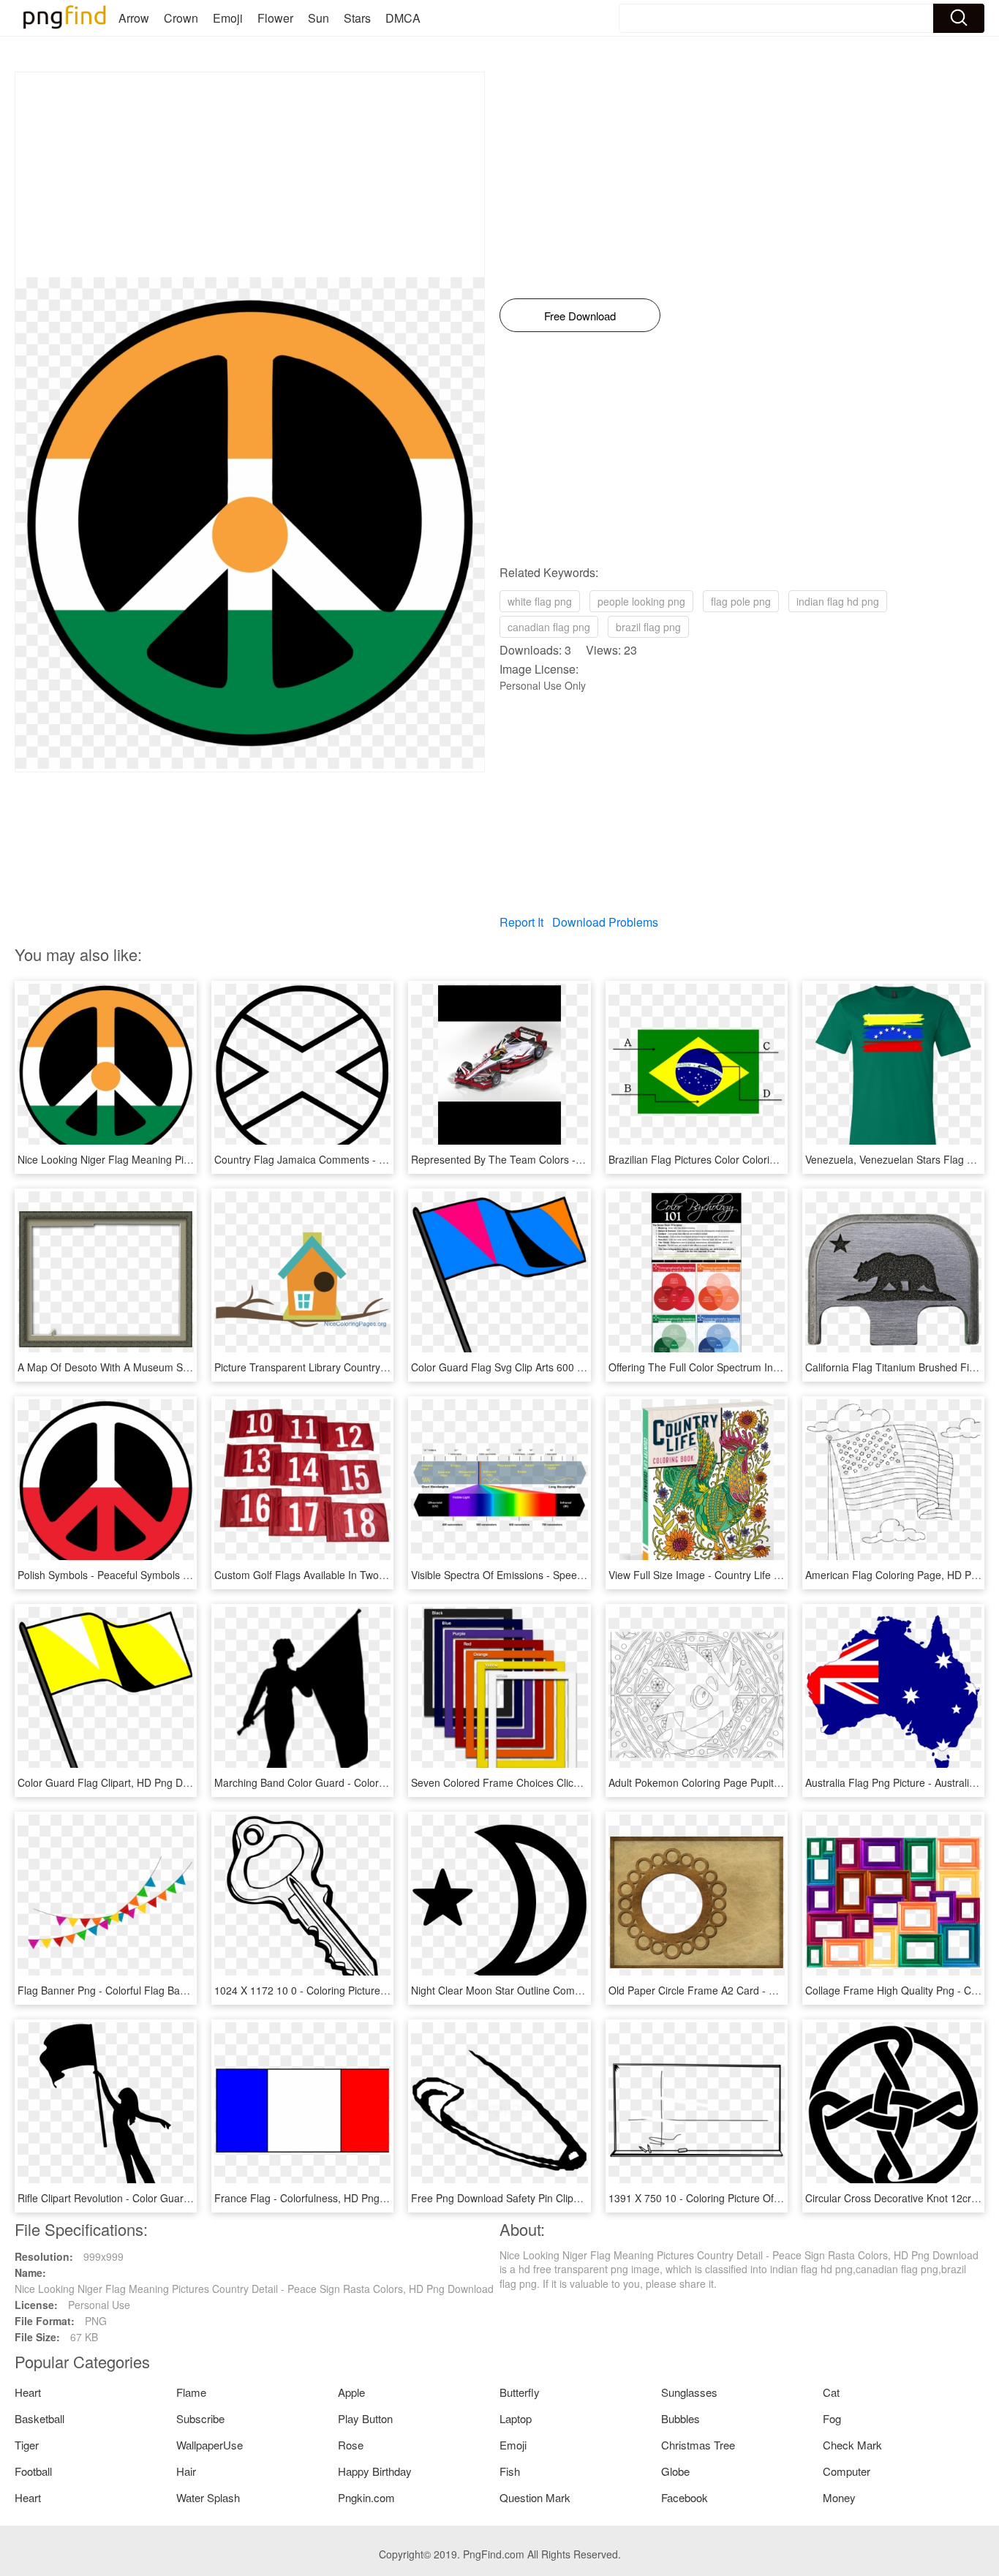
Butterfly (520, 2392)
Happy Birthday (375, 2471)
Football (33, 2471)
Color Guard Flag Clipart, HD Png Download (120, 1782)
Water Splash (208, 2497)
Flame (191, 2392)
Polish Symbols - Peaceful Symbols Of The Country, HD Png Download (181, 1575)
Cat (831, 2392)
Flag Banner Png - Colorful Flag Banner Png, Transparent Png (162, 1990)
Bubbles (681, 2418)
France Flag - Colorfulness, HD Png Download (321, 2198)
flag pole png (741, 601)
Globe (675, 2471)
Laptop (516, 2418)
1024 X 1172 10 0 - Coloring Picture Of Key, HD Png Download (359, 1990)
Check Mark (852, 2445)
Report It (521, 922)
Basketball (39, 2418)
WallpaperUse (210, 2445)
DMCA (403, 18)
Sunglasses (689, 2392)
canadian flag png (549, 627)
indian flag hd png (838, 601)
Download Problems (605, 922)
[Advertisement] (250, 175)
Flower (275, 18)
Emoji (228, 18)
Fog (832, 2418)
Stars (357, 18)
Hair (186, 2471)
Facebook (685, 2497)
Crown (181, 18)
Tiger (27, 2445)
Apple (351, 2392)
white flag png (540, 601)
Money (839, 2497)
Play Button (365, 2418)
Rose (351, 2445)
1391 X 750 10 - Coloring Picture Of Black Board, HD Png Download (766, 2198)
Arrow (134, 18)
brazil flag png (648, 627)
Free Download (580, 316)
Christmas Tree (698, 2445)
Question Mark (535, 2497)
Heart (28, 2392)
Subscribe (200, 2418)
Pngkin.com (366, 2497)
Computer (847, 2471)
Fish (510, 2471)
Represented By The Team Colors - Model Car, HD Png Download (564, 1159)
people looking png (641, 601)
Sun (318, 18)
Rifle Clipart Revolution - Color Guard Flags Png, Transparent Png (170, 2198)
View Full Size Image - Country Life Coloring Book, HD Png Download (769, 1575)
